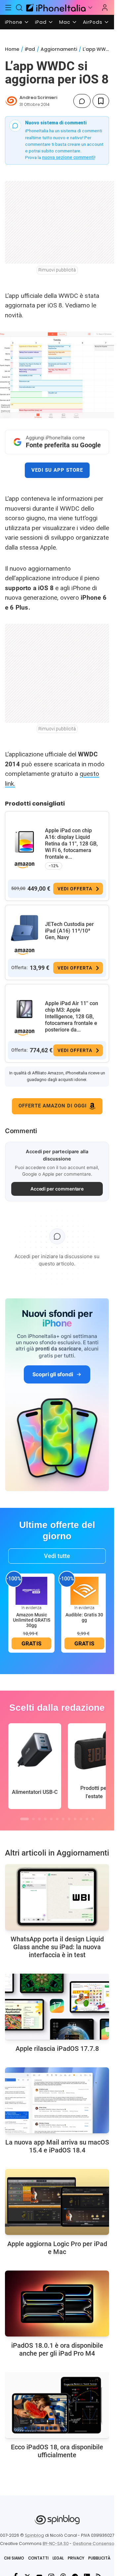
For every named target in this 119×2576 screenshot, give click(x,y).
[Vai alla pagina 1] (24, 1819)
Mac (65, 22)
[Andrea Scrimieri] (11, 101)
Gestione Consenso (94, 2544)
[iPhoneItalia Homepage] (55, 7)
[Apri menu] (90, 8)
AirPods (93, 22)
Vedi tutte (57, 1556)
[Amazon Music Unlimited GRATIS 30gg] (31, 1590)
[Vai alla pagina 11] (87, 1819)
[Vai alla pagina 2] (33, 1819)
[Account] (105, 8)
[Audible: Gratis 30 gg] (84, 1590)
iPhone (14, 22)
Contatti (38, 2558)
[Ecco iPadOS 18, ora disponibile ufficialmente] (57, 2405)
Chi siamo (14, 2558)
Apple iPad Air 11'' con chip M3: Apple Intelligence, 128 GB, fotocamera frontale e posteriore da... (72, 1017)
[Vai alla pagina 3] (39, 1819)
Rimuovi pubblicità (57, 270)
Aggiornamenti (59, 49)
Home (12, 49)
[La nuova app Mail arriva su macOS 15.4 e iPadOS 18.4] (57, 2100)
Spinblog (34, 2535)
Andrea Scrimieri (38, 97)
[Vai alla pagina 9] (75, 1819)
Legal (58, 2558)
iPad (41, 22)
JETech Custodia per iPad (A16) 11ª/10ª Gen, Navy (69, 931)
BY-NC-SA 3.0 (56, 2544)
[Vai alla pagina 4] (45, 1819)
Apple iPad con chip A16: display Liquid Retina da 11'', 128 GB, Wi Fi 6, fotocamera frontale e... (71, 844)
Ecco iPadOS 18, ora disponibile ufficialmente (57, 2451)
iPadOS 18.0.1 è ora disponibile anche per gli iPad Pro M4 (57, 2349)
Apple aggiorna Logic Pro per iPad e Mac (57, 2248)
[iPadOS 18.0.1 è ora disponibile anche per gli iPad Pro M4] (57, 2304)
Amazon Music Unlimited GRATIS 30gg (32, 1620)
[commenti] (82, 101)
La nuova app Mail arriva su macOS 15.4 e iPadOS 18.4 (57, 2146)
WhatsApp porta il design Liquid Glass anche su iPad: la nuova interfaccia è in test (57, 1947)
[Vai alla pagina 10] (81, 1819)
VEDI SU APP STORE (57, 470)
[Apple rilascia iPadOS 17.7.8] (57, 2007)
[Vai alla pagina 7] (63, 1819)
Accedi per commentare (57, 1189)
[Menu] (8, 8)
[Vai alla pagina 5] (51, 1819)
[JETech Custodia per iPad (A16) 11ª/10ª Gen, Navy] (24, 928)
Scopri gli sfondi (53, 1374)
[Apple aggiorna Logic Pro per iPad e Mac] (57, 2202)
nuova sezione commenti (68, 157)
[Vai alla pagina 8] (69, 1819)
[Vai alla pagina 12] (93, 1819)
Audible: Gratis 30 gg (84, 1617)
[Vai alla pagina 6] (57, 1819)
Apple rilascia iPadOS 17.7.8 (57, 2049)
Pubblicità (99, 2558)
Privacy (76, 2558)
